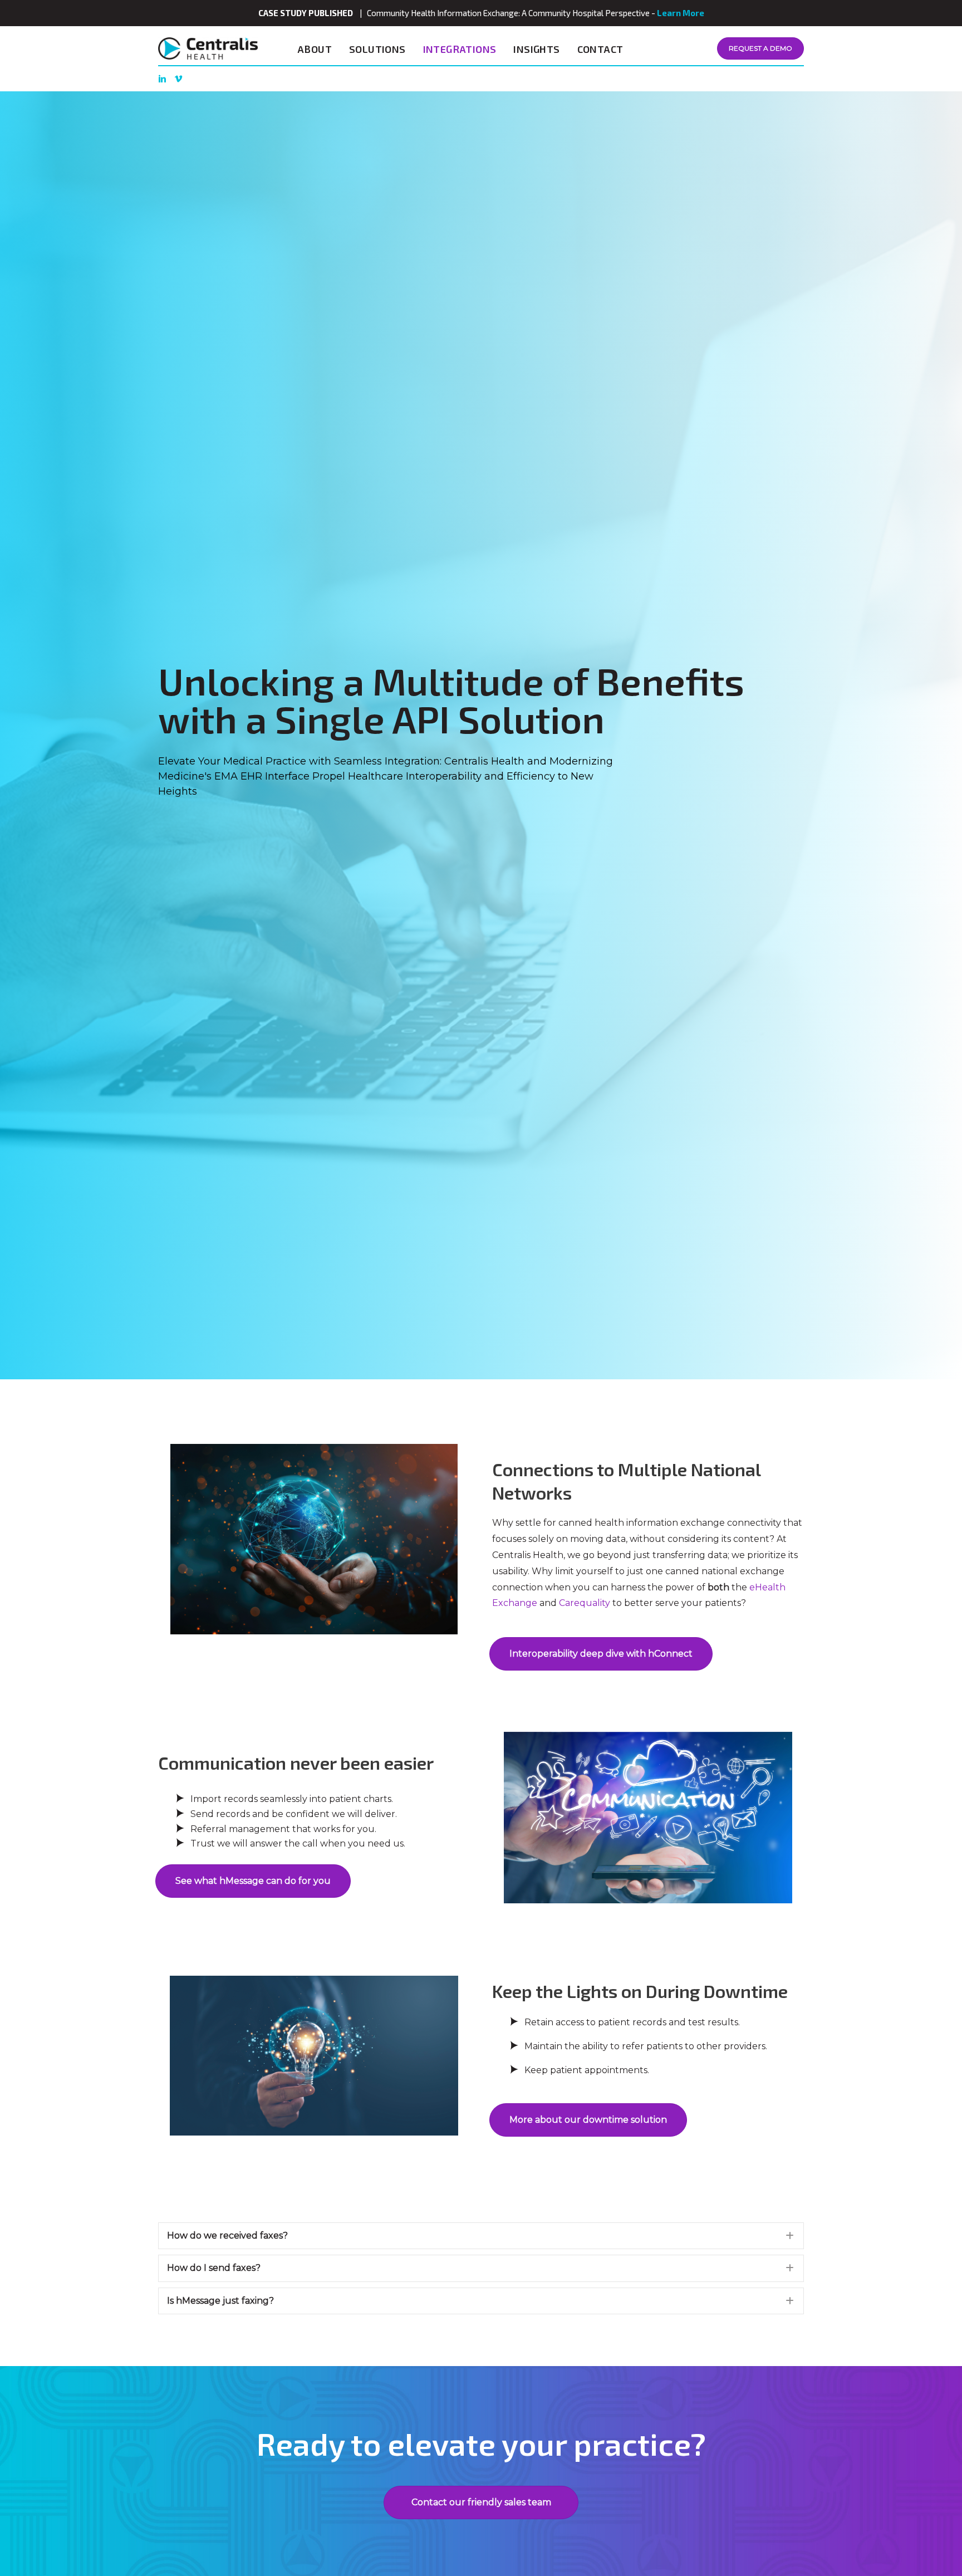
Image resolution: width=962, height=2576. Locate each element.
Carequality (585, 1603)
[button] (481, 2236)
